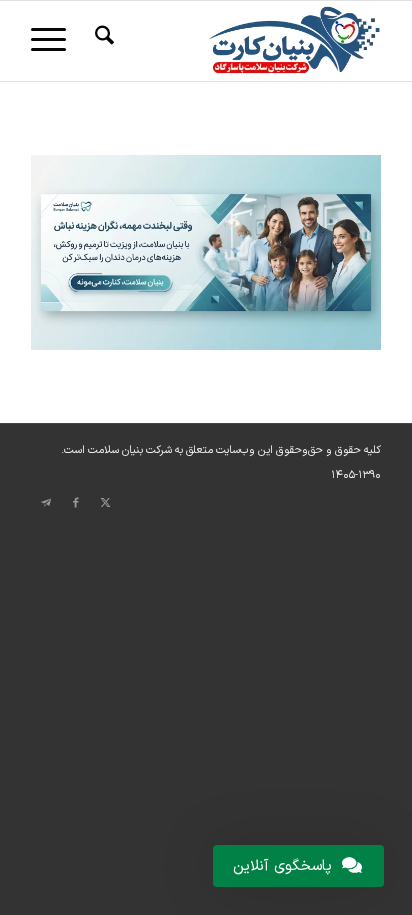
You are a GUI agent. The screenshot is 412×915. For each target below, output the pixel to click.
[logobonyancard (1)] (241, 41)
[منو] (55, 41)
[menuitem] (101, 41)
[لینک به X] (106, 503)
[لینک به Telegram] (46, 503)
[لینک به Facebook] (76, 503)
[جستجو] (101, 41)
